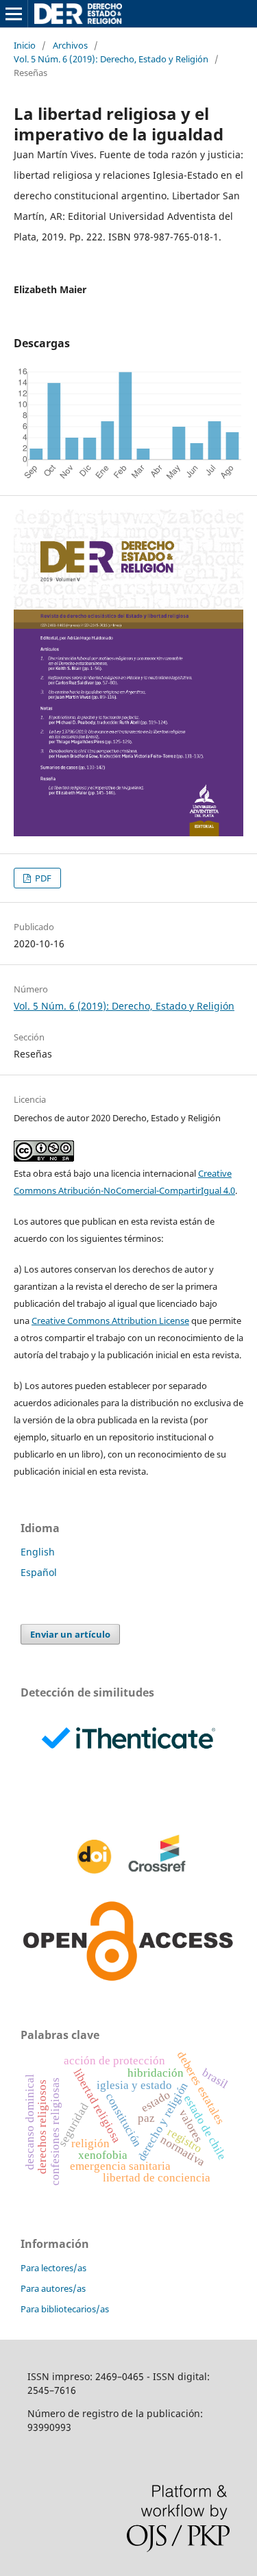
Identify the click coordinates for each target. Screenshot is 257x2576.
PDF (42, 878)
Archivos (70, 45)
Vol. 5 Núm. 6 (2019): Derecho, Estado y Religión (111, 59)
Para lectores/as (53, 2268)
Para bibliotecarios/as (65, 2309)
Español (39, 1572)
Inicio (25, 45)
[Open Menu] (14, 14)
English (38, 1552)
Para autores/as (53, 2288)
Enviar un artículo (70, 1634)
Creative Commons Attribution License (110, 1321)
